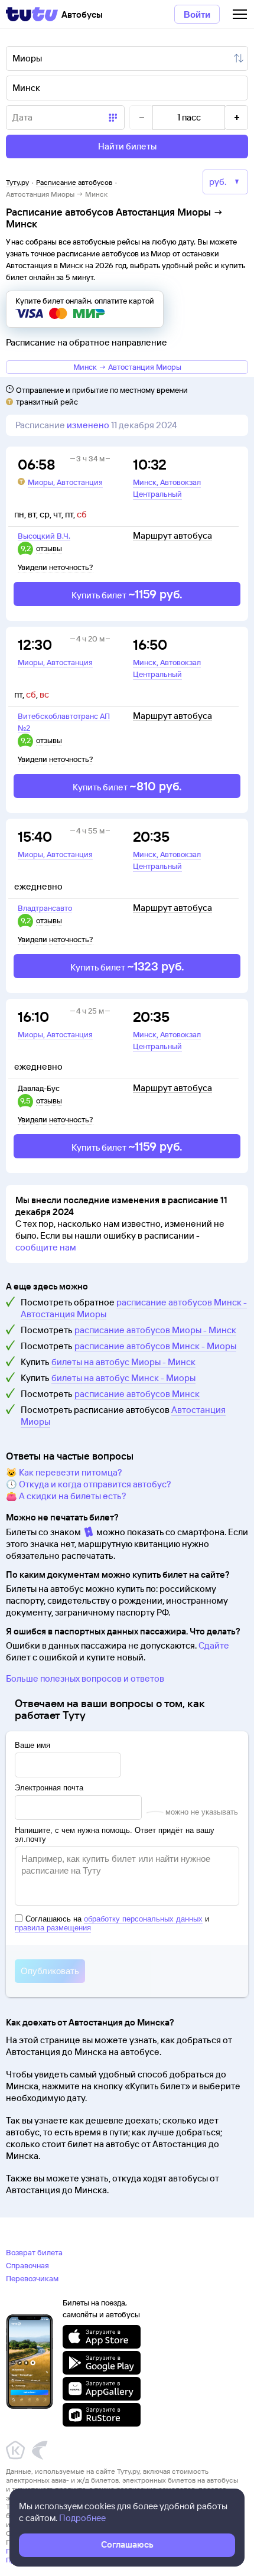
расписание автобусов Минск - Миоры (155, 1346)
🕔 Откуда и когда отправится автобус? (89, 1484)
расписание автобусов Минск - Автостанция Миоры (134, 1308)
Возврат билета (34, 2252)
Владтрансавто (45, 908)
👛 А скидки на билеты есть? (66, 1496)
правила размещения (53, 1928)
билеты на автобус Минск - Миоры (123, 1378)
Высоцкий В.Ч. (44, 536)
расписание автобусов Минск (137, 1394)
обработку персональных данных (143, 1919)
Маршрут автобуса (172, 536)
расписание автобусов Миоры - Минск (155, 1330)
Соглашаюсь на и (112, 1923)
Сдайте (214, 1645)
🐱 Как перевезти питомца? (64, 1472)
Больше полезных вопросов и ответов (85, 1678)
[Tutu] (32, 14)
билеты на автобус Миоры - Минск (123, 1362)
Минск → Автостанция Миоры (127, 367)
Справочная (27, 2265)
